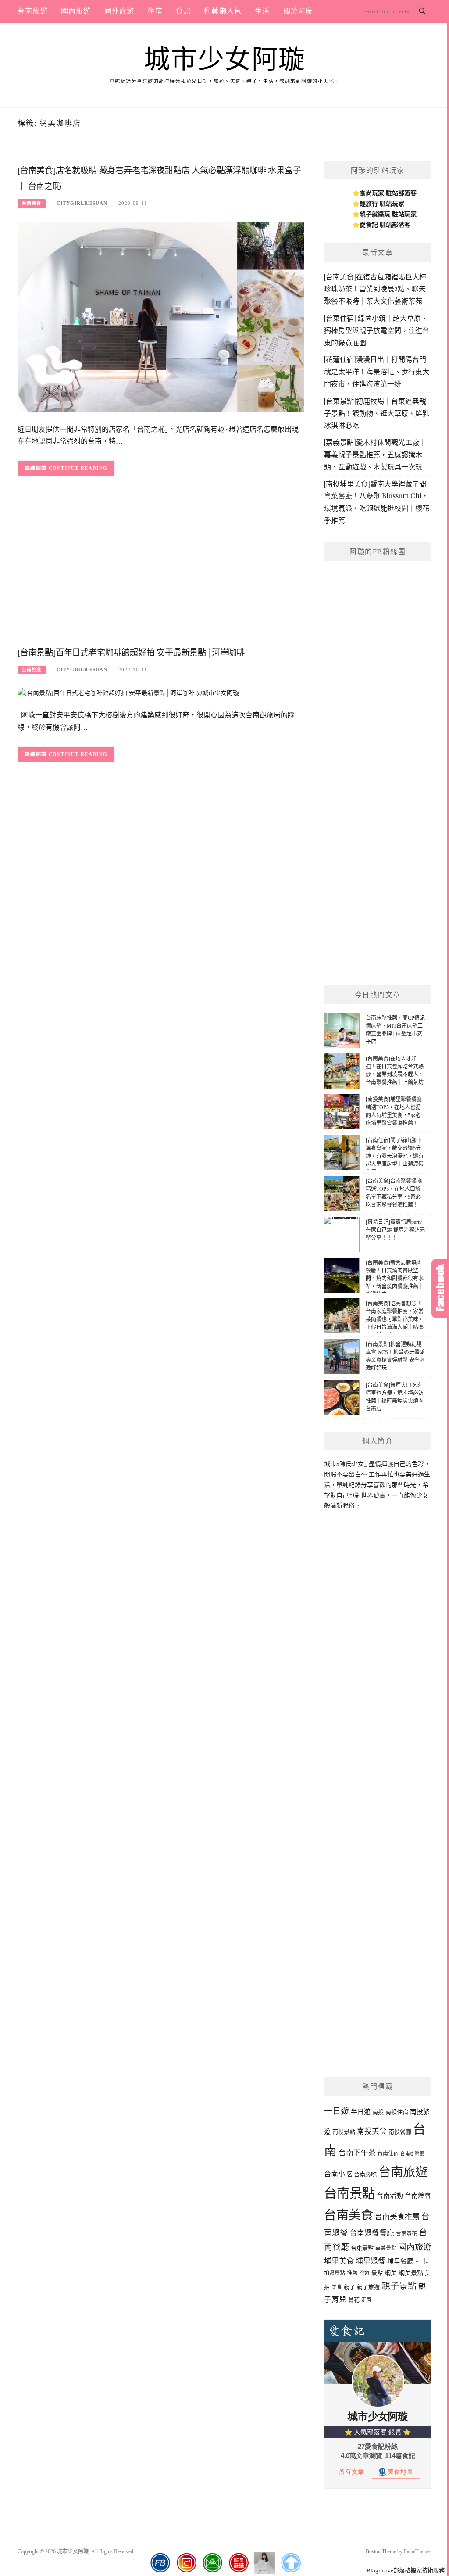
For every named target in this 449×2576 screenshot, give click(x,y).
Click (440, 1288)
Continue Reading (78, 468)
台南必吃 (365, 2174)
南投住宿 (397, 2112)
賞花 (354, 2300)
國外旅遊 (119, 11)
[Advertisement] (161, 573)
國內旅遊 (76, 11)
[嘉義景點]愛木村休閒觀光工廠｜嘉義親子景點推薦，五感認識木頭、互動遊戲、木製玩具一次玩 (375, 454)
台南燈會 (418, 2196)
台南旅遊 (33, 11)
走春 (367, 2300)
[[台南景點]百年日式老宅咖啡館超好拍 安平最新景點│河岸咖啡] (128, 693)
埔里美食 (339, 2261)
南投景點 (344, 2132)
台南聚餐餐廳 (372, 2233)
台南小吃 (338, 2174)
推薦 (352, 2273)
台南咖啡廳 (412, 2154)
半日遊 (361, 2112)
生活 (262, 11)
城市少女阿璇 (225, 60)
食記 (183, 11)
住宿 (155, 11)
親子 (349, 2287)
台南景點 (349, 2193)
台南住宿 (388, 2153)
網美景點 (411, 2273)
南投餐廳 (400, 2132)
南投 (378, 2112)
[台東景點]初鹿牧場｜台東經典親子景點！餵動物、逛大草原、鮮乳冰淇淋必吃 (377, 413)
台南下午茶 (357, 2153)
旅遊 (364, 2273)
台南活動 (390, 2196)
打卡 (422, 2261)
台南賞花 (406, 2234)
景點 (377, 2273)
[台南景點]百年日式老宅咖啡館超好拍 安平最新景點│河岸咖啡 (131, 653)
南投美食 (372, 2131)
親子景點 (399, 2286)
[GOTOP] (291, 2563)
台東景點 (362, 2248)
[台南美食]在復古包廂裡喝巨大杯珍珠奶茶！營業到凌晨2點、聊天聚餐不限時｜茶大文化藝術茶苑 (375, 289)
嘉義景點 (386, 2248)
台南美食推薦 (397, 2217)
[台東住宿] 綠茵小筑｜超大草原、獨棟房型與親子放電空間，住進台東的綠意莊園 (377, 330)
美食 (337, 2287)
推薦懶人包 (223, 11)
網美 (391, 2273)
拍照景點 (335, 2273)
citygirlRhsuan (82, 203)
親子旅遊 (368, 2287)
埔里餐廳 (400, 2261)
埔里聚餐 (371, 2261)
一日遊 (337, 2111)
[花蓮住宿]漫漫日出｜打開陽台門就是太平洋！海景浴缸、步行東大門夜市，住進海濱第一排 (377, 371)
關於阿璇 (298, 11)
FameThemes (418, 2551)
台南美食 (32, 203)
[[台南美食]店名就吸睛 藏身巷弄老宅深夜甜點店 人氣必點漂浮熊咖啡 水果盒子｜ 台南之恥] (161, 317)
